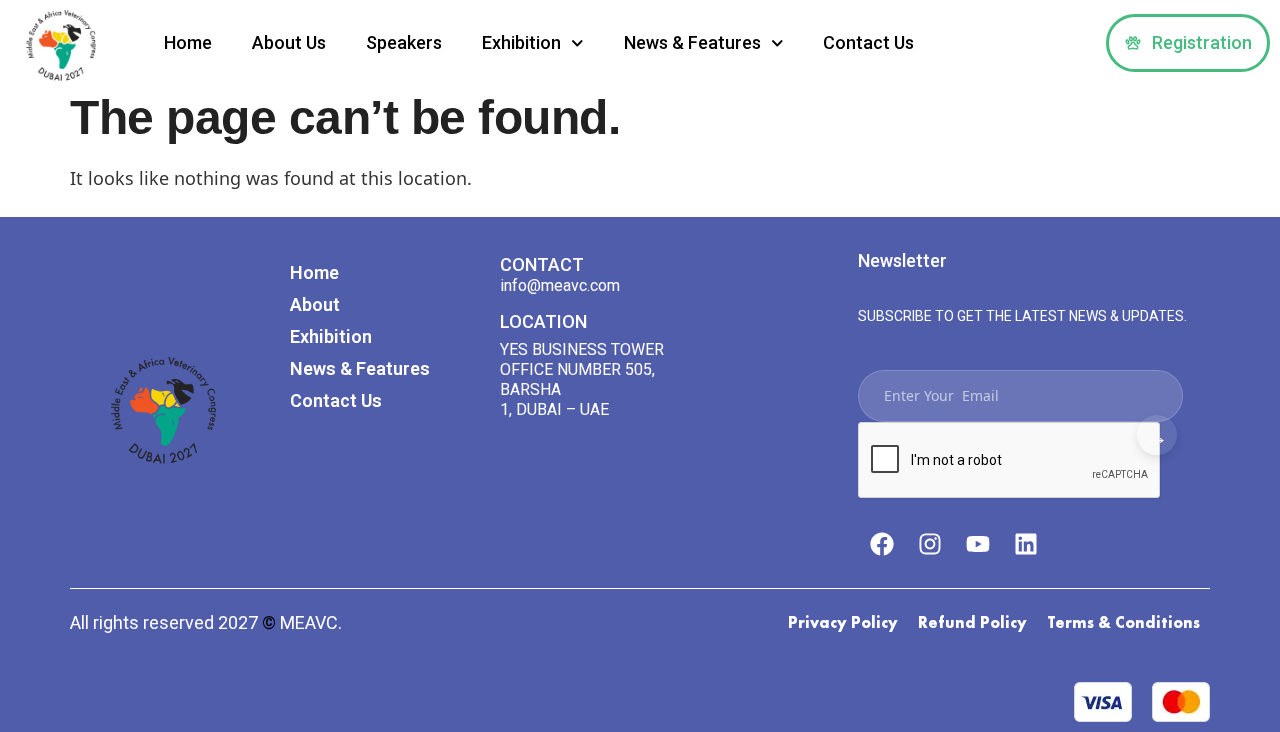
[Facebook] (882, 544)
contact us (868, 42)
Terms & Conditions (1123, 622)
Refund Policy (972, 622)
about (315, 304)
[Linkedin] (1026, 544)
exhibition (521, 42)
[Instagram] (930, 544)
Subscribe (1157, 435)
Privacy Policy (843, 622)
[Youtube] (978, 544)
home (188, 42)
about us (289, 42)
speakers (404, 42)
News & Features (692, 42)
